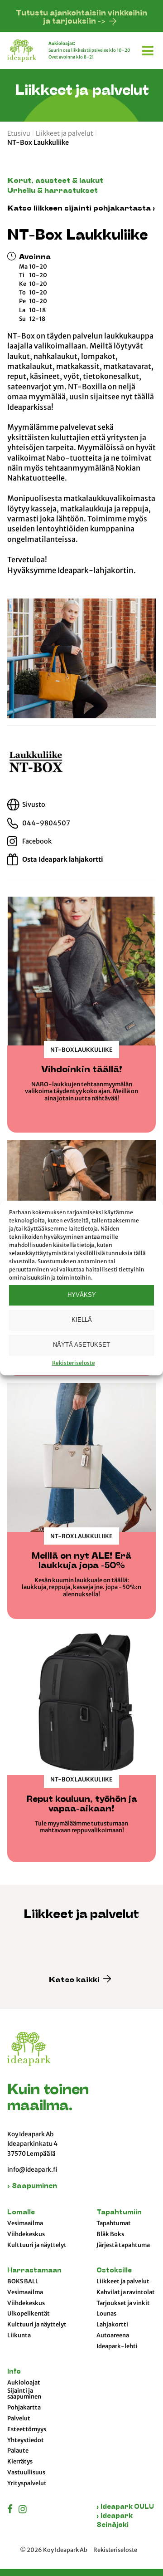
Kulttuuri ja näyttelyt (37, 2245)
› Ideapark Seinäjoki (115, 2521)
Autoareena (113, 2336)
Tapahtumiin (119, 2213)
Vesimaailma (25, 2223)
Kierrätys (20, 2462)
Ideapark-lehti (117, 2346)
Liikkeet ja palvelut (65, 133)
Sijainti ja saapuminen (24, 2394)
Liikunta (19, 2336)
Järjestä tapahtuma (123, 2245)
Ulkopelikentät (29, 2314)
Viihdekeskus (26, 2234)
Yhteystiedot (26, 2440)
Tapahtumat (114, 2223)
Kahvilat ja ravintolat (126, 2292)
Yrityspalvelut (27, 2483)
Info (14, 2372)
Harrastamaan (34, 2271)
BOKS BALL (23, 2282)
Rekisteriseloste (74, 1363)
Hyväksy (82, 1295)
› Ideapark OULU (125, 2507)
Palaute (18, 2451)
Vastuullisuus (26, 2473)
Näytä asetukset (81, 1345)
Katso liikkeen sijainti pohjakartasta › (81, 209)
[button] (149, 49)
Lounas (106, 2314)
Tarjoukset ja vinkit (123, 2303)
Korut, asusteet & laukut (55, 181)
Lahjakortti (112, 2325)
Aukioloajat (24, 2383)
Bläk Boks (110, 2234)
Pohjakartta (24, 2408)
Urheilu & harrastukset (53, 191)
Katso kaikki (75, 1980)
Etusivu (19, 133)
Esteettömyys (27, 2429)
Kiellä (82, 1320)
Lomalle (21, 2213)
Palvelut (19, 2419)
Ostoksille (114, 2271)
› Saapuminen (32, 2186)
